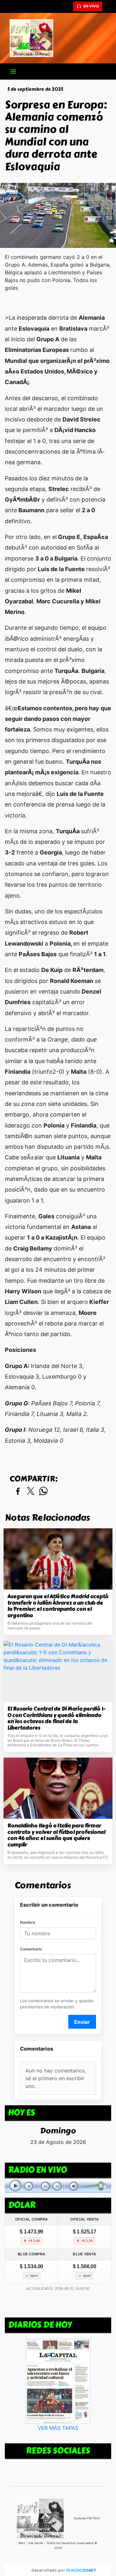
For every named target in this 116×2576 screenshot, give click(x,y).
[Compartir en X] (31, 1491)
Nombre (28, 1922)
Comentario (31, 1949)
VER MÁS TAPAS (58, 2428)
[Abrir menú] (13, 71)
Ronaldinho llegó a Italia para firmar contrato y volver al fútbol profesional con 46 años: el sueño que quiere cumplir (56, 1835)
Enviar (82, 2022)
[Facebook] (108, 6)
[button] (67, 6)
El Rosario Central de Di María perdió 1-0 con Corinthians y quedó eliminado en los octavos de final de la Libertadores (56, 1718)
